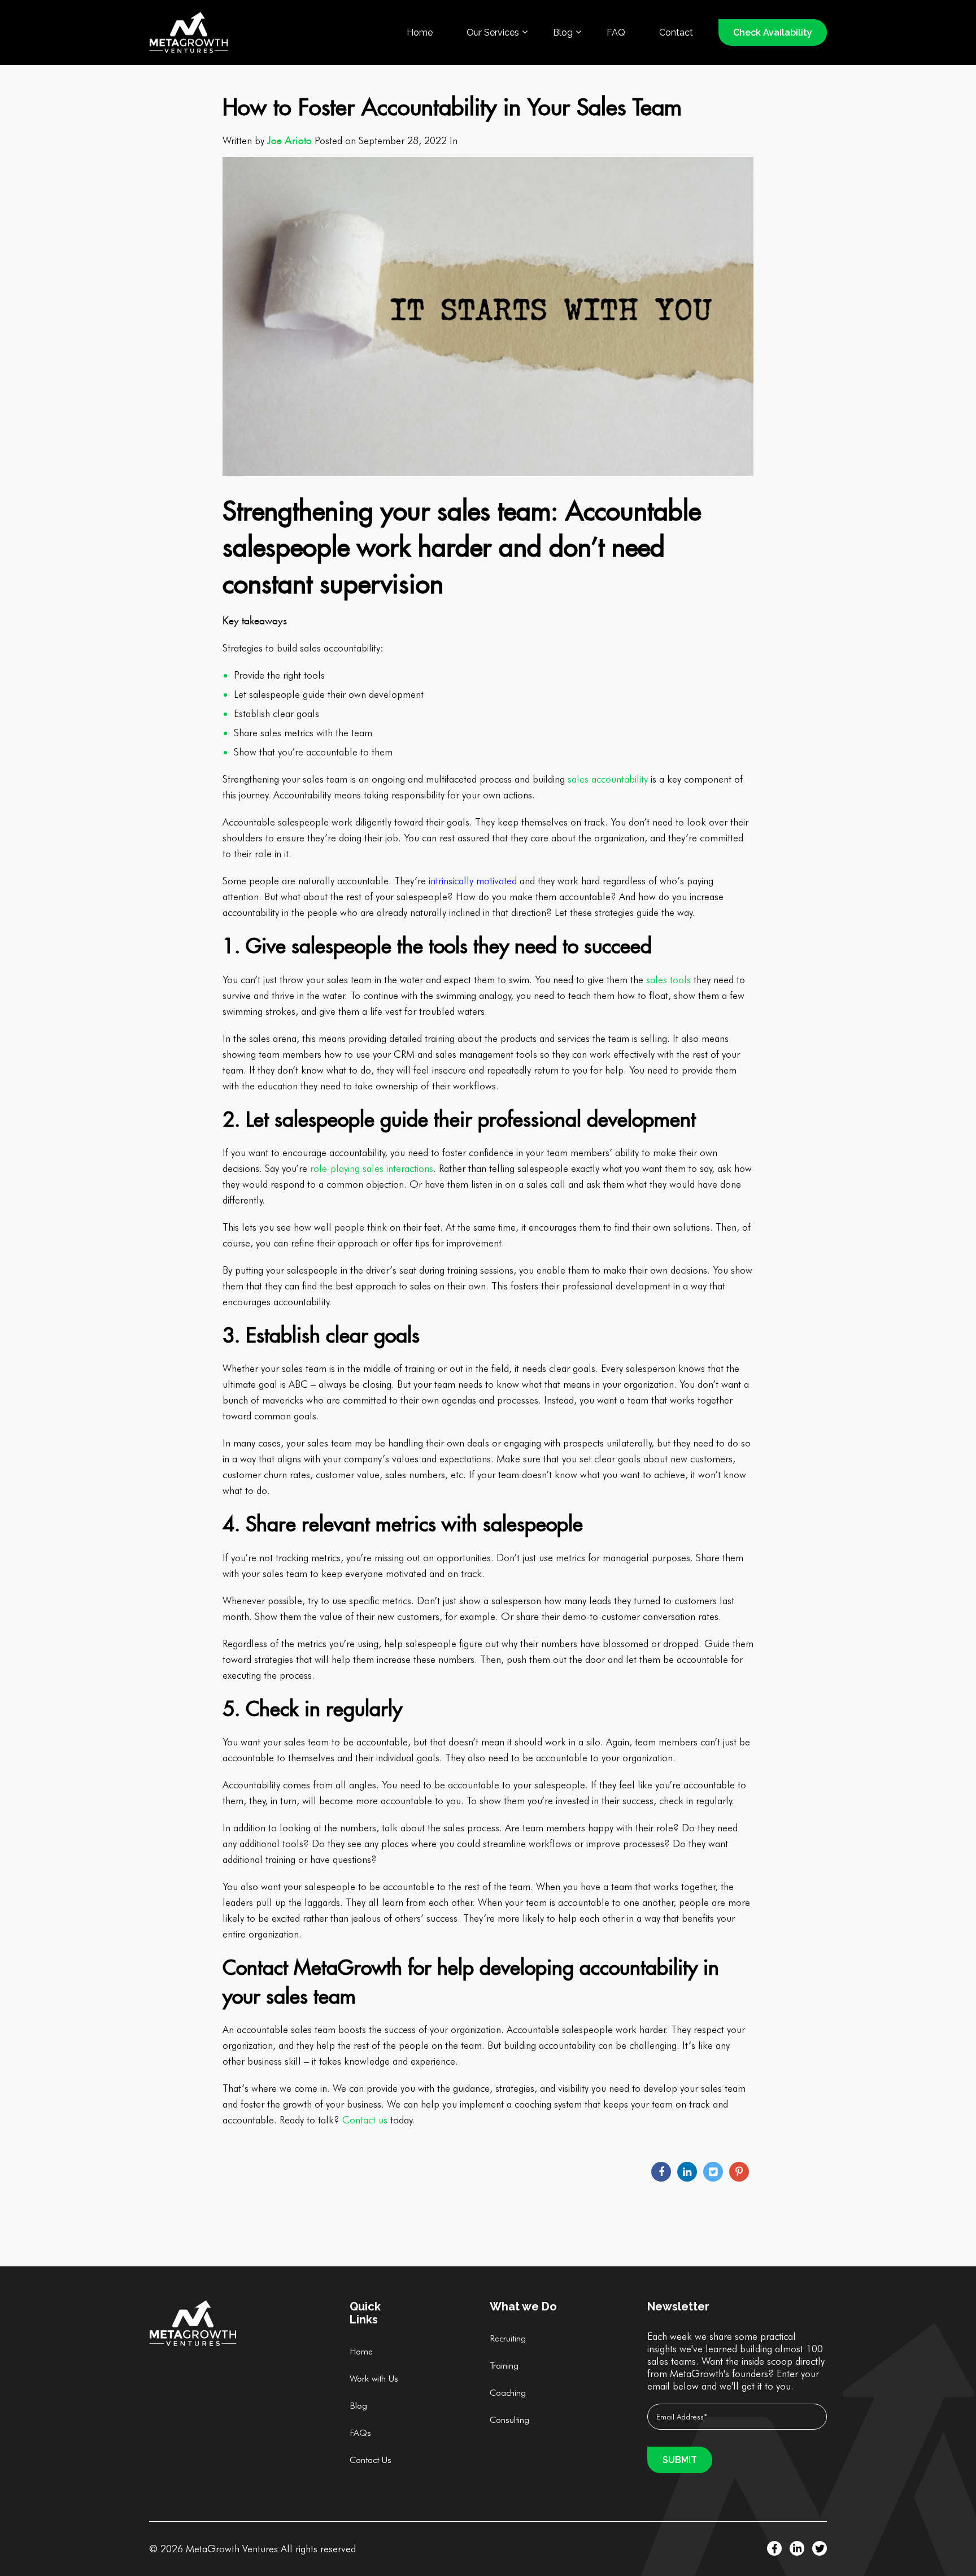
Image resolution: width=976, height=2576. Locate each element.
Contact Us (371, 2460)
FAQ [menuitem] (616, 32)
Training (504, 2366)
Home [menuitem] (420, 32)
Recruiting (508, 2338)
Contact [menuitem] (676, 32)
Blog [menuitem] (563, 32)
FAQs (360, 2433)
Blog (358, 2406)
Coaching (508, 2393)
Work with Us (374, 2379)
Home (361, 2351)
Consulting (509, 2420)
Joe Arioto (289, 140)
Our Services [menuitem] (493, 32)
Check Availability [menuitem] (773, 32)
